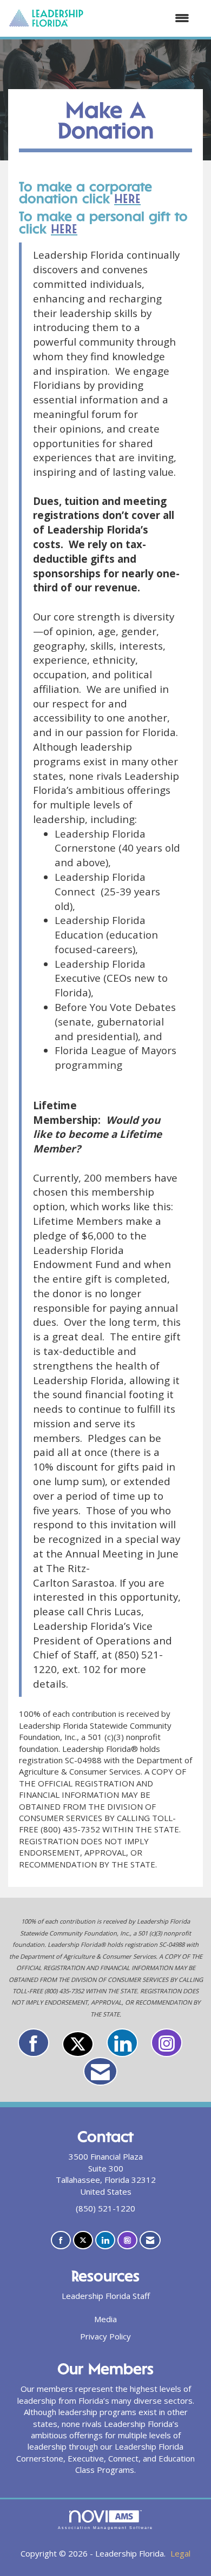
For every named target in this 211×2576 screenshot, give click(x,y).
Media (105, 2319)
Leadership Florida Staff (106, 2296)
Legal (180, 2553)
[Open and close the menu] (142, 18)
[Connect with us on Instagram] (167, 2043)
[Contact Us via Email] (100, 2071)
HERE (127, 200)
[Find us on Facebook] (34, 2043)
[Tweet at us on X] (78, 2044)
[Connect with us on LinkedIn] (122, 2043)
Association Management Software (105, 2528)
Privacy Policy (105, 2336)
